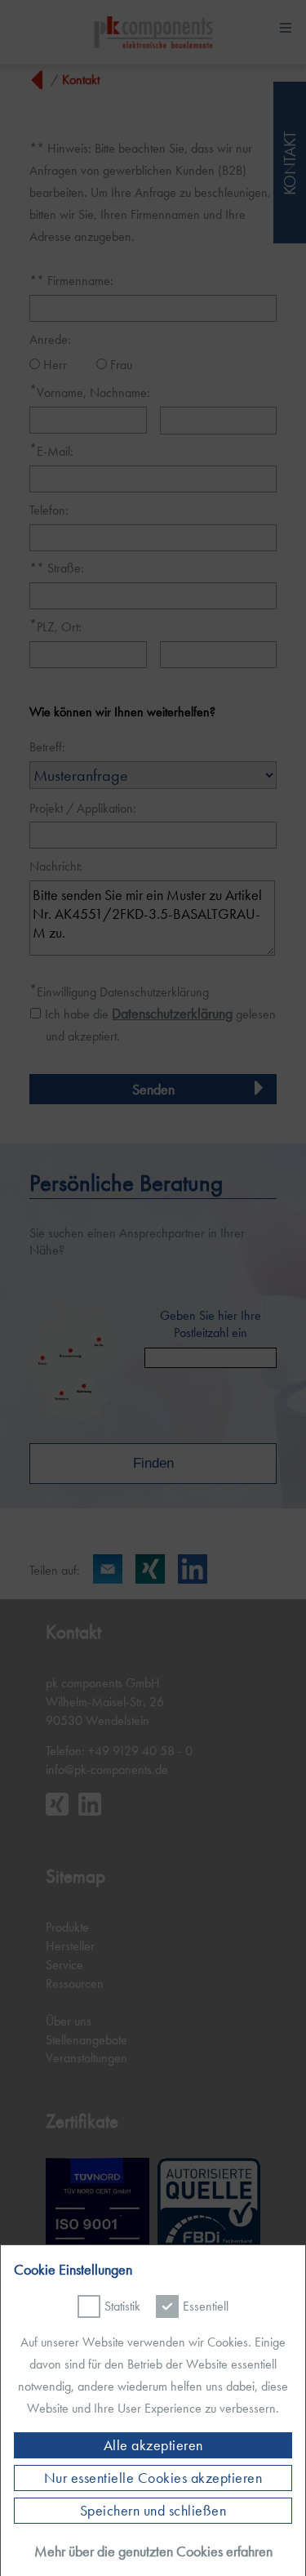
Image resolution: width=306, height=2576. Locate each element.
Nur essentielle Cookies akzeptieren (153, 2478)
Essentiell (206, 2306)
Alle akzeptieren (153, 2445)
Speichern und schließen (153, 2511)
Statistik (122, 2306)
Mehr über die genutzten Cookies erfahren (153, 2551)
